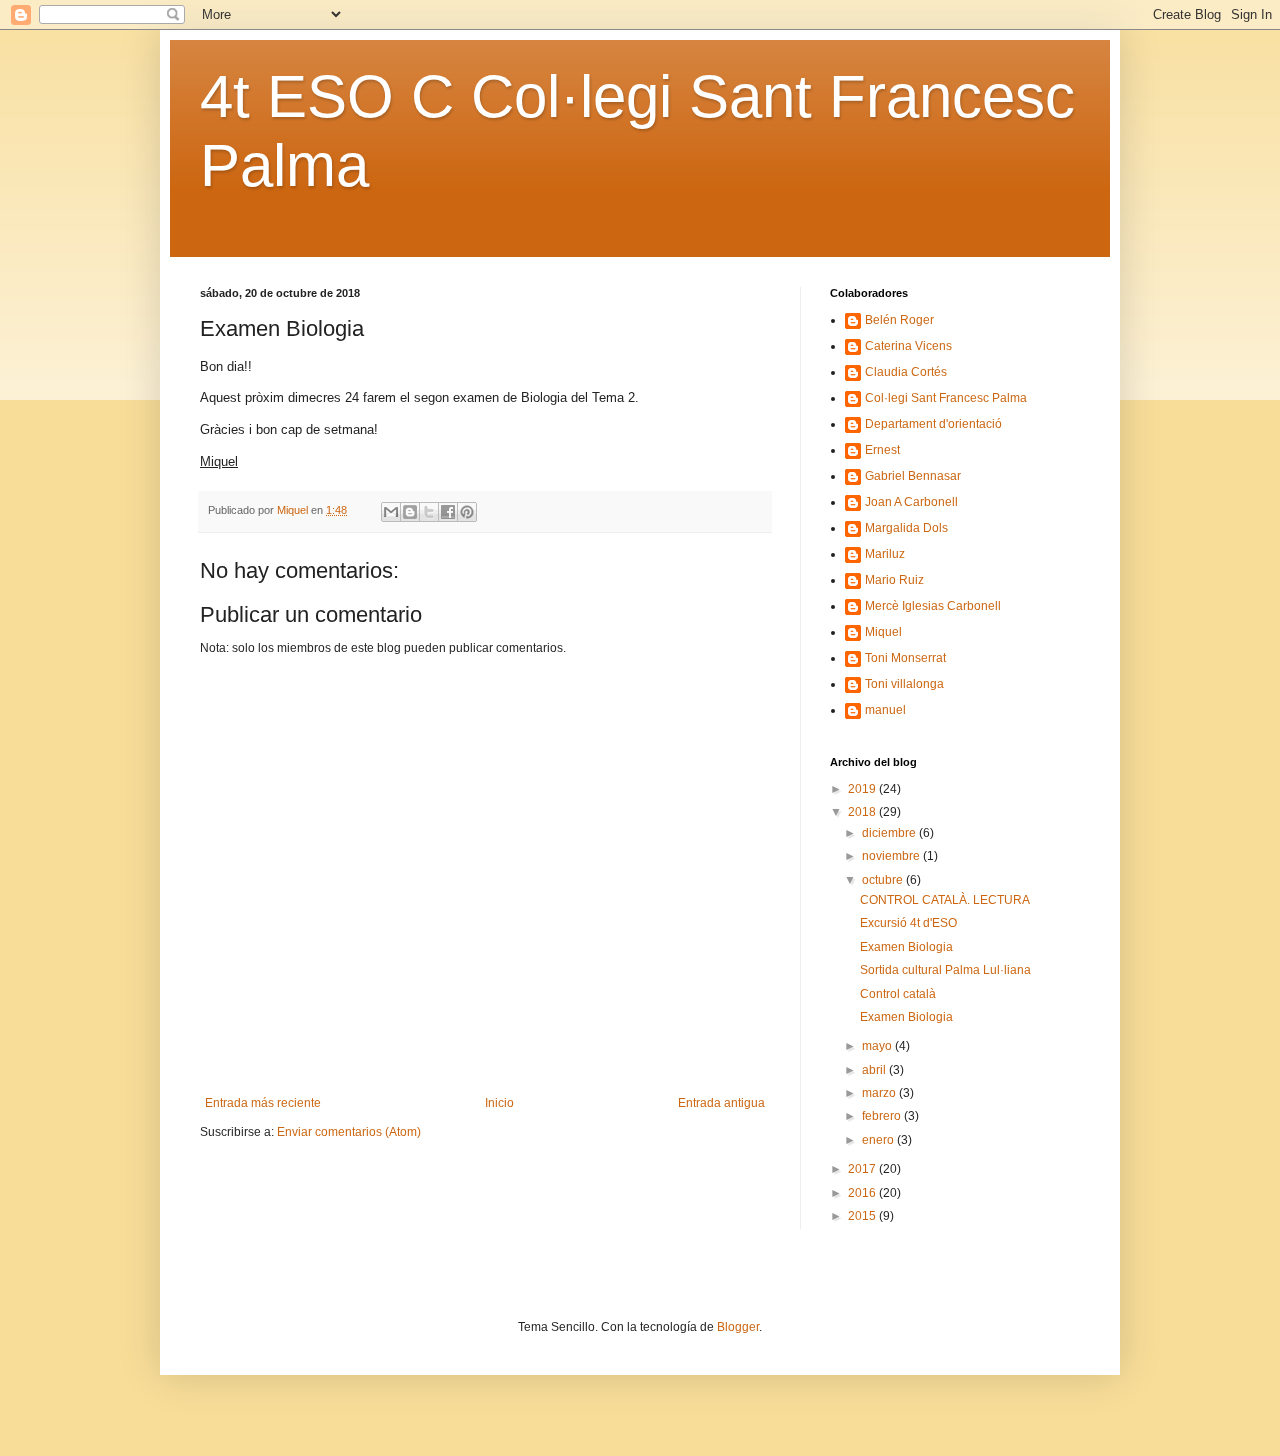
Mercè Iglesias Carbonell (933, 606)
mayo (878, 1046)
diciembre (890, 833)
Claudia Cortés (906, 372)
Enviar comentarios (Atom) (349, 1132)
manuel (885, 710)
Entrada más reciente (263, 1103)
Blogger (738, 1327)
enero (879, 1140)
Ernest (882, 450)
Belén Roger (899, 320)
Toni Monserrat (905, 658)
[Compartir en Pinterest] (467, 512)
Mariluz (885, 554)
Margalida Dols (906, 528)
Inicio (499, 1103)
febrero (883, 1116)
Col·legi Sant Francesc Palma (946, 398)
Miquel (883, 632)
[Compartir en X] (429, 512)
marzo (880, 1093)
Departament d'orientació (933, 424)
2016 (863, 1193)
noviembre (892, 856)
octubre (884, 880)
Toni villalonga (904, 684)
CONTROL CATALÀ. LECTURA (945, 900)
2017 (863, 1169)
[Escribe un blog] (410, 512)
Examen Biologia (906, 947)
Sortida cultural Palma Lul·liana (945, 970)
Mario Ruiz (894, 580)
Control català (898, 994)
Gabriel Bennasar (913, 476)
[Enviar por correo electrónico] (391, 512)
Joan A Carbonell (911, 502)
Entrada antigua (721, 1103)
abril (875, 1070)
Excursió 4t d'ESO (908, 923)
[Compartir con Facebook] (448, 512)
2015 (863, 1216)
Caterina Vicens (908, 346)
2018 (863, 812)
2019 (863, 789)
